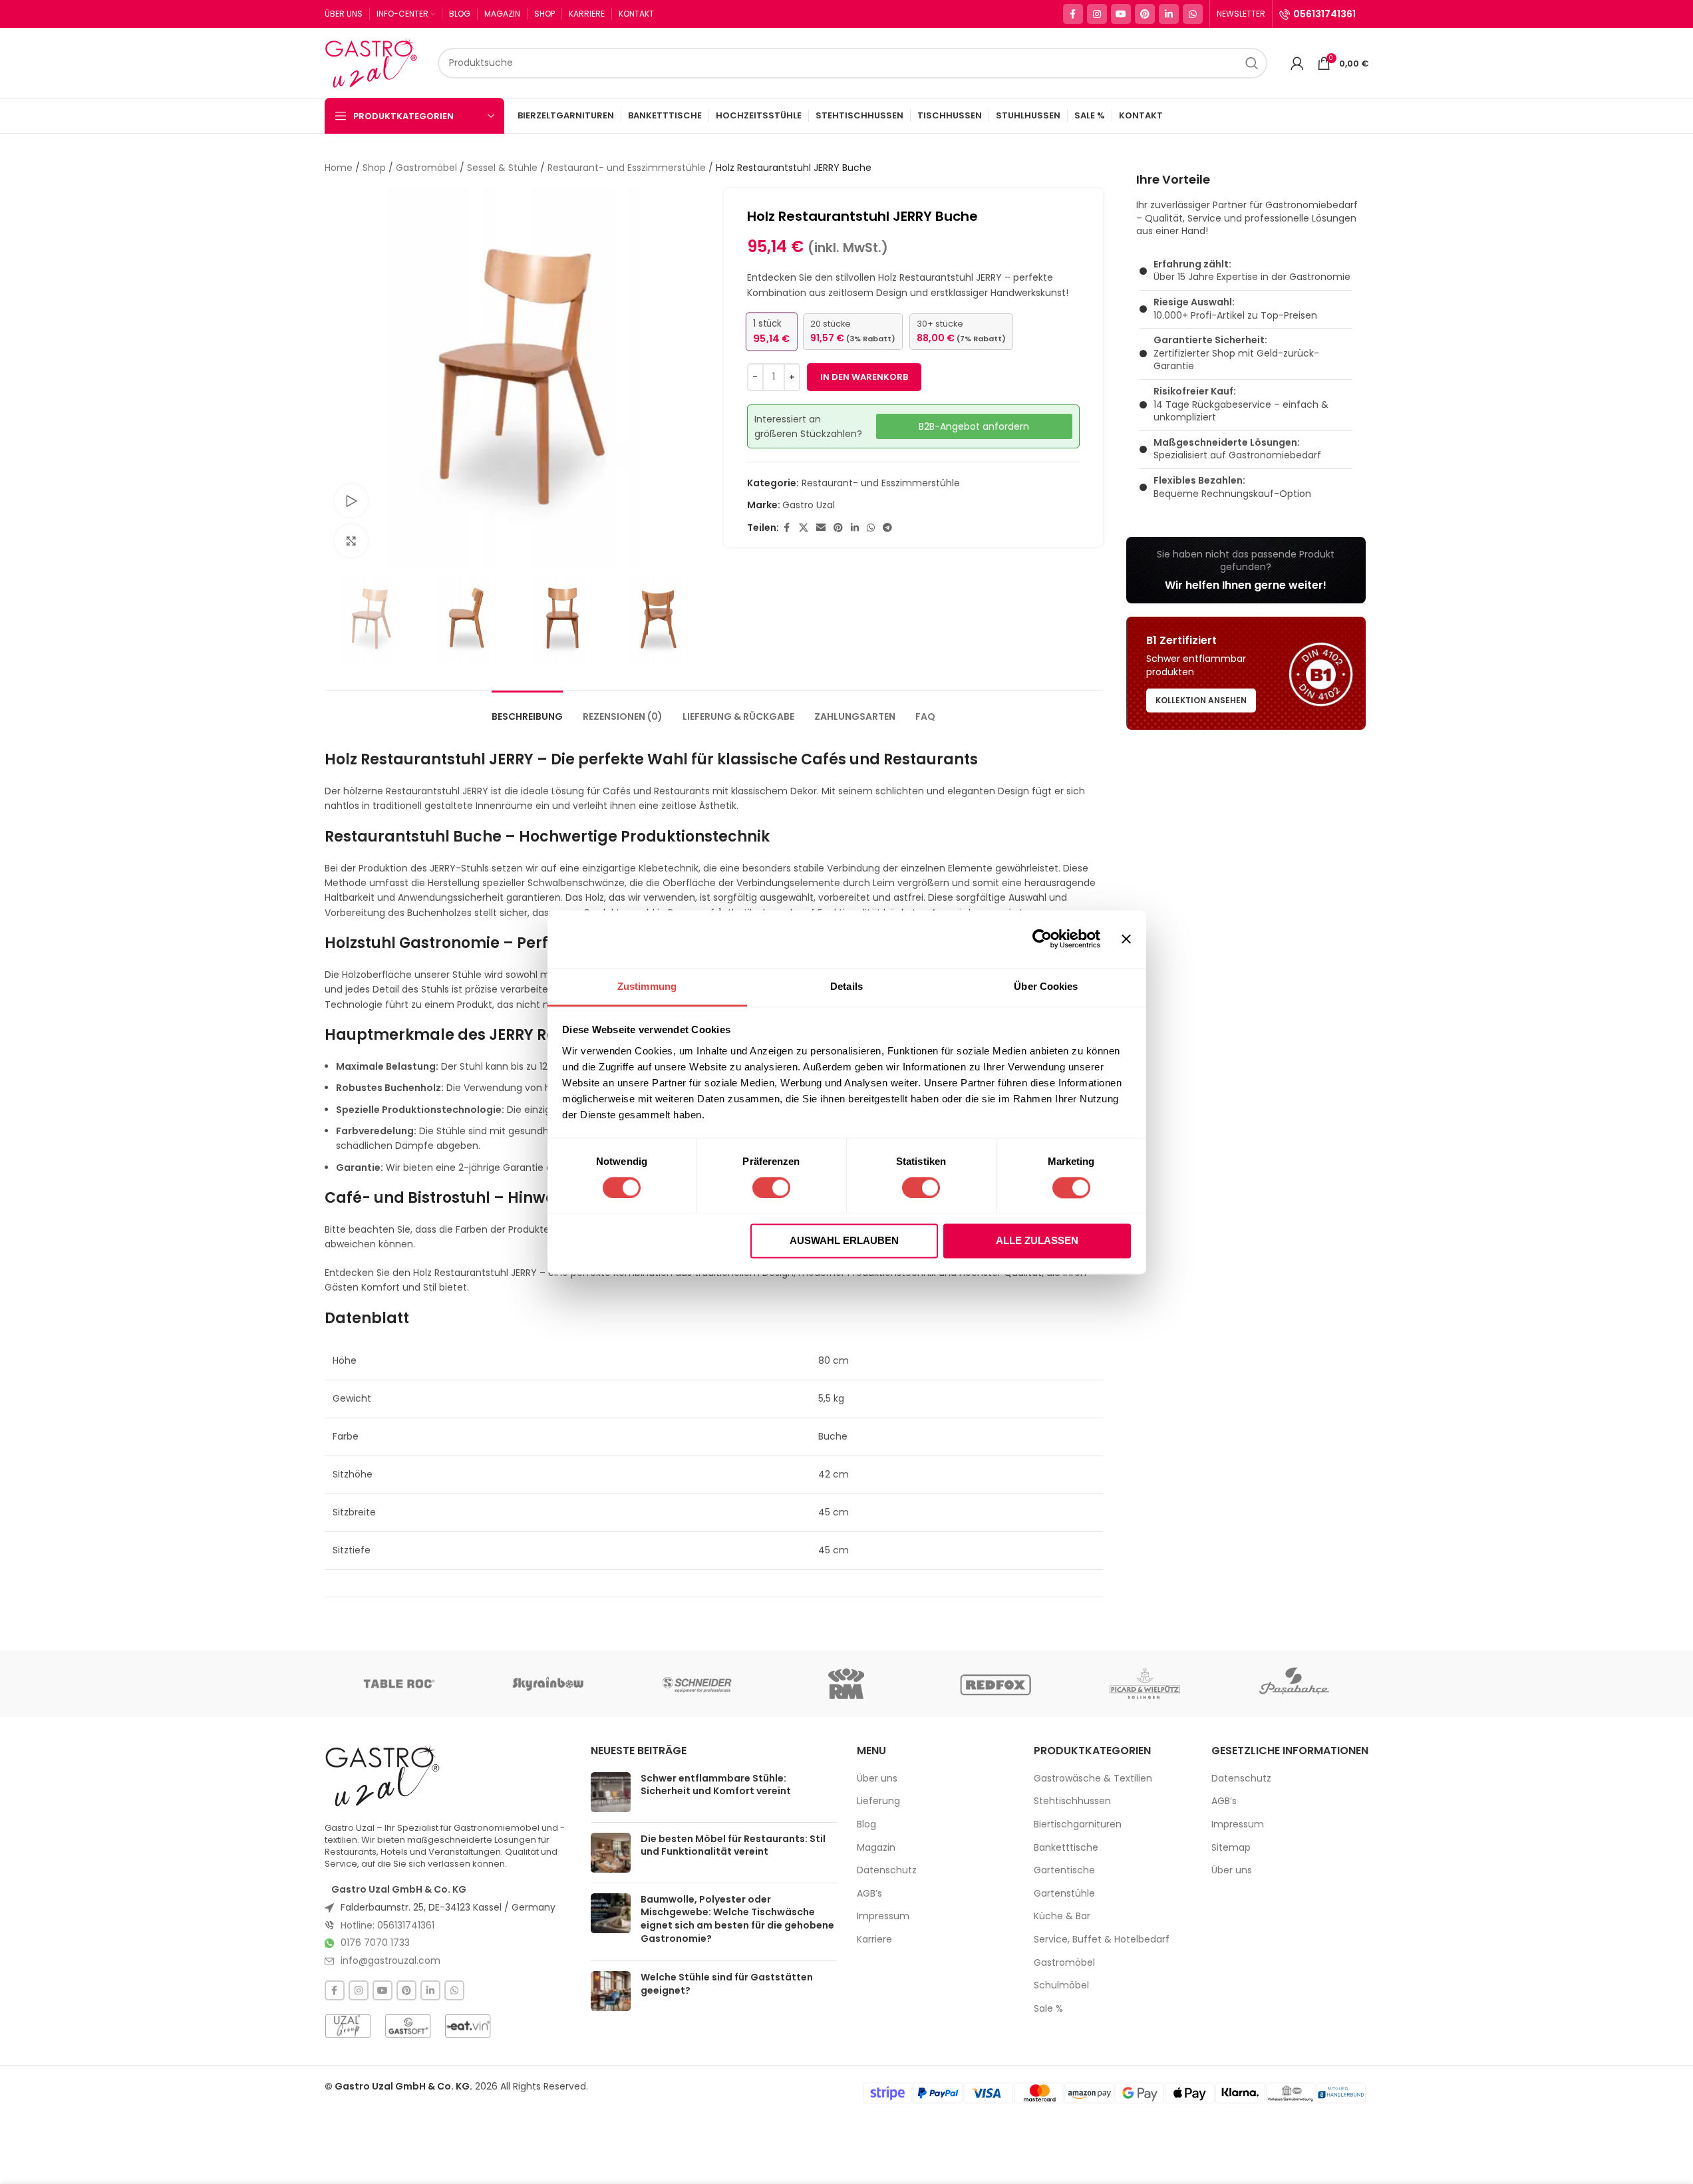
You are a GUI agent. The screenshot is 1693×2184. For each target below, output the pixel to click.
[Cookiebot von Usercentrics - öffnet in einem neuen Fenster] (1042, 939)
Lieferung (878, 1801)
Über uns (877, 1779)
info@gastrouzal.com (390, 1960)
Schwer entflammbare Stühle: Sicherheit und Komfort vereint (716, 1785)
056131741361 (1324, 14)
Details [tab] (846, 986)
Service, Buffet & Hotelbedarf (1102, 1940)
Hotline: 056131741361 (387, 1925)
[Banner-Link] (1246, 570)
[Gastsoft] (408, 2026)
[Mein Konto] (1297, 63)
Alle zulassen (1037, 1241)
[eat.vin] (468, 2026)
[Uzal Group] (348, 2026)
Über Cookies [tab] (1046, 986)
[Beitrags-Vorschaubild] (611, 1792)
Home (339, 168)
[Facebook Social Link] (1073, 14)
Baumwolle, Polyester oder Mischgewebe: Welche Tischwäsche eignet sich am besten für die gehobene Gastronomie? (737, 1919)
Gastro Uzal (809, 505)
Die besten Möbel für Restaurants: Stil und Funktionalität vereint (733, 1845)
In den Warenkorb (864, 377)
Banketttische (1066, 1848)
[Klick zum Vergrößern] (351, 541)
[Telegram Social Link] (887, 528)
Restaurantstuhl (423, 759)
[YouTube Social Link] (1121, 14)
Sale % (1048, 2009)
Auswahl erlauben (844, 1241)
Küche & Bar (1062, 1916)
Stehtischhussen (1072, 1801)
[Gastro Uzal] (383, 1776)
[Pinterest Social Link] (1145, 14)
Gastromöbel (426, 168)
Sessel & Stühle (502, 168)
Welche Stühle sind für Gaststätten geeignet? (727, 1984)
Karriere (874, 1940)
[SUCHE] (1252, 63)
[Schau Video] (351, 501)
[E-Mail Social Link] (821, 528)
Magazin (876, 1848)
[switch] (771, 1187)
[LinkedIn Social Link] (1169, 14)
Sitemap (1231, 1848)
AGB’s (869, 1894)
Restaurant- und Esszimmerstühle (627, 168)
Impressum (883, 1916)
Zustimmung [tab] (647, 986)
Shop (374, 168)
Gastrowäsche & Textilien (1093, 1779)
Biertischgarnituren (1078, 1824)
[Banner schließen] (1126, 939)
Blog (866, 1824)
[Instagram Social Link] (1097, 14)
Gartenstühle (1064, 1894)
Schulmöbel (1061, 1985)
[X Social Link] (804, 528)
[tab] (527, 710)
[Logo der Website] (375, 62)
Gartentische (1064, 1870)
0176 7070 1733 (375, 1943)
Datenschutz (887, 1870)
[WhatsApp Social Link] (1193, 14)
